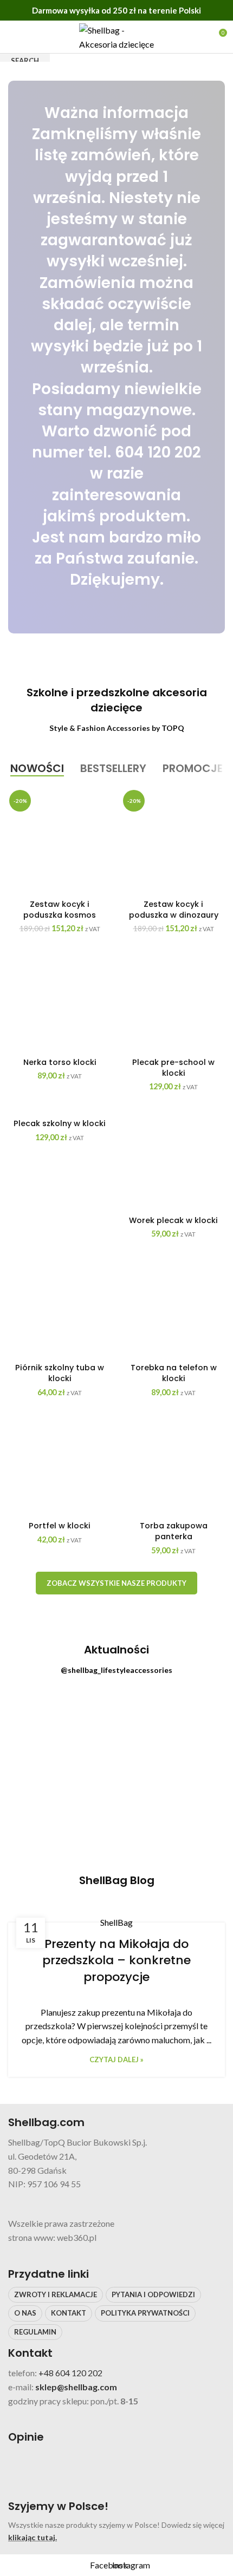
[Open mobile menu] (12, 37)
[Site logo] (116, 35)
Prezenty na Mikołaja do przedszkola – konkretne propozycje (116, 1961)
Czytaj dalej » (116, 2060)
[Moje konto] (198, 37)
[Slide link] (116, 357)
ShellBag (116, 1922)
